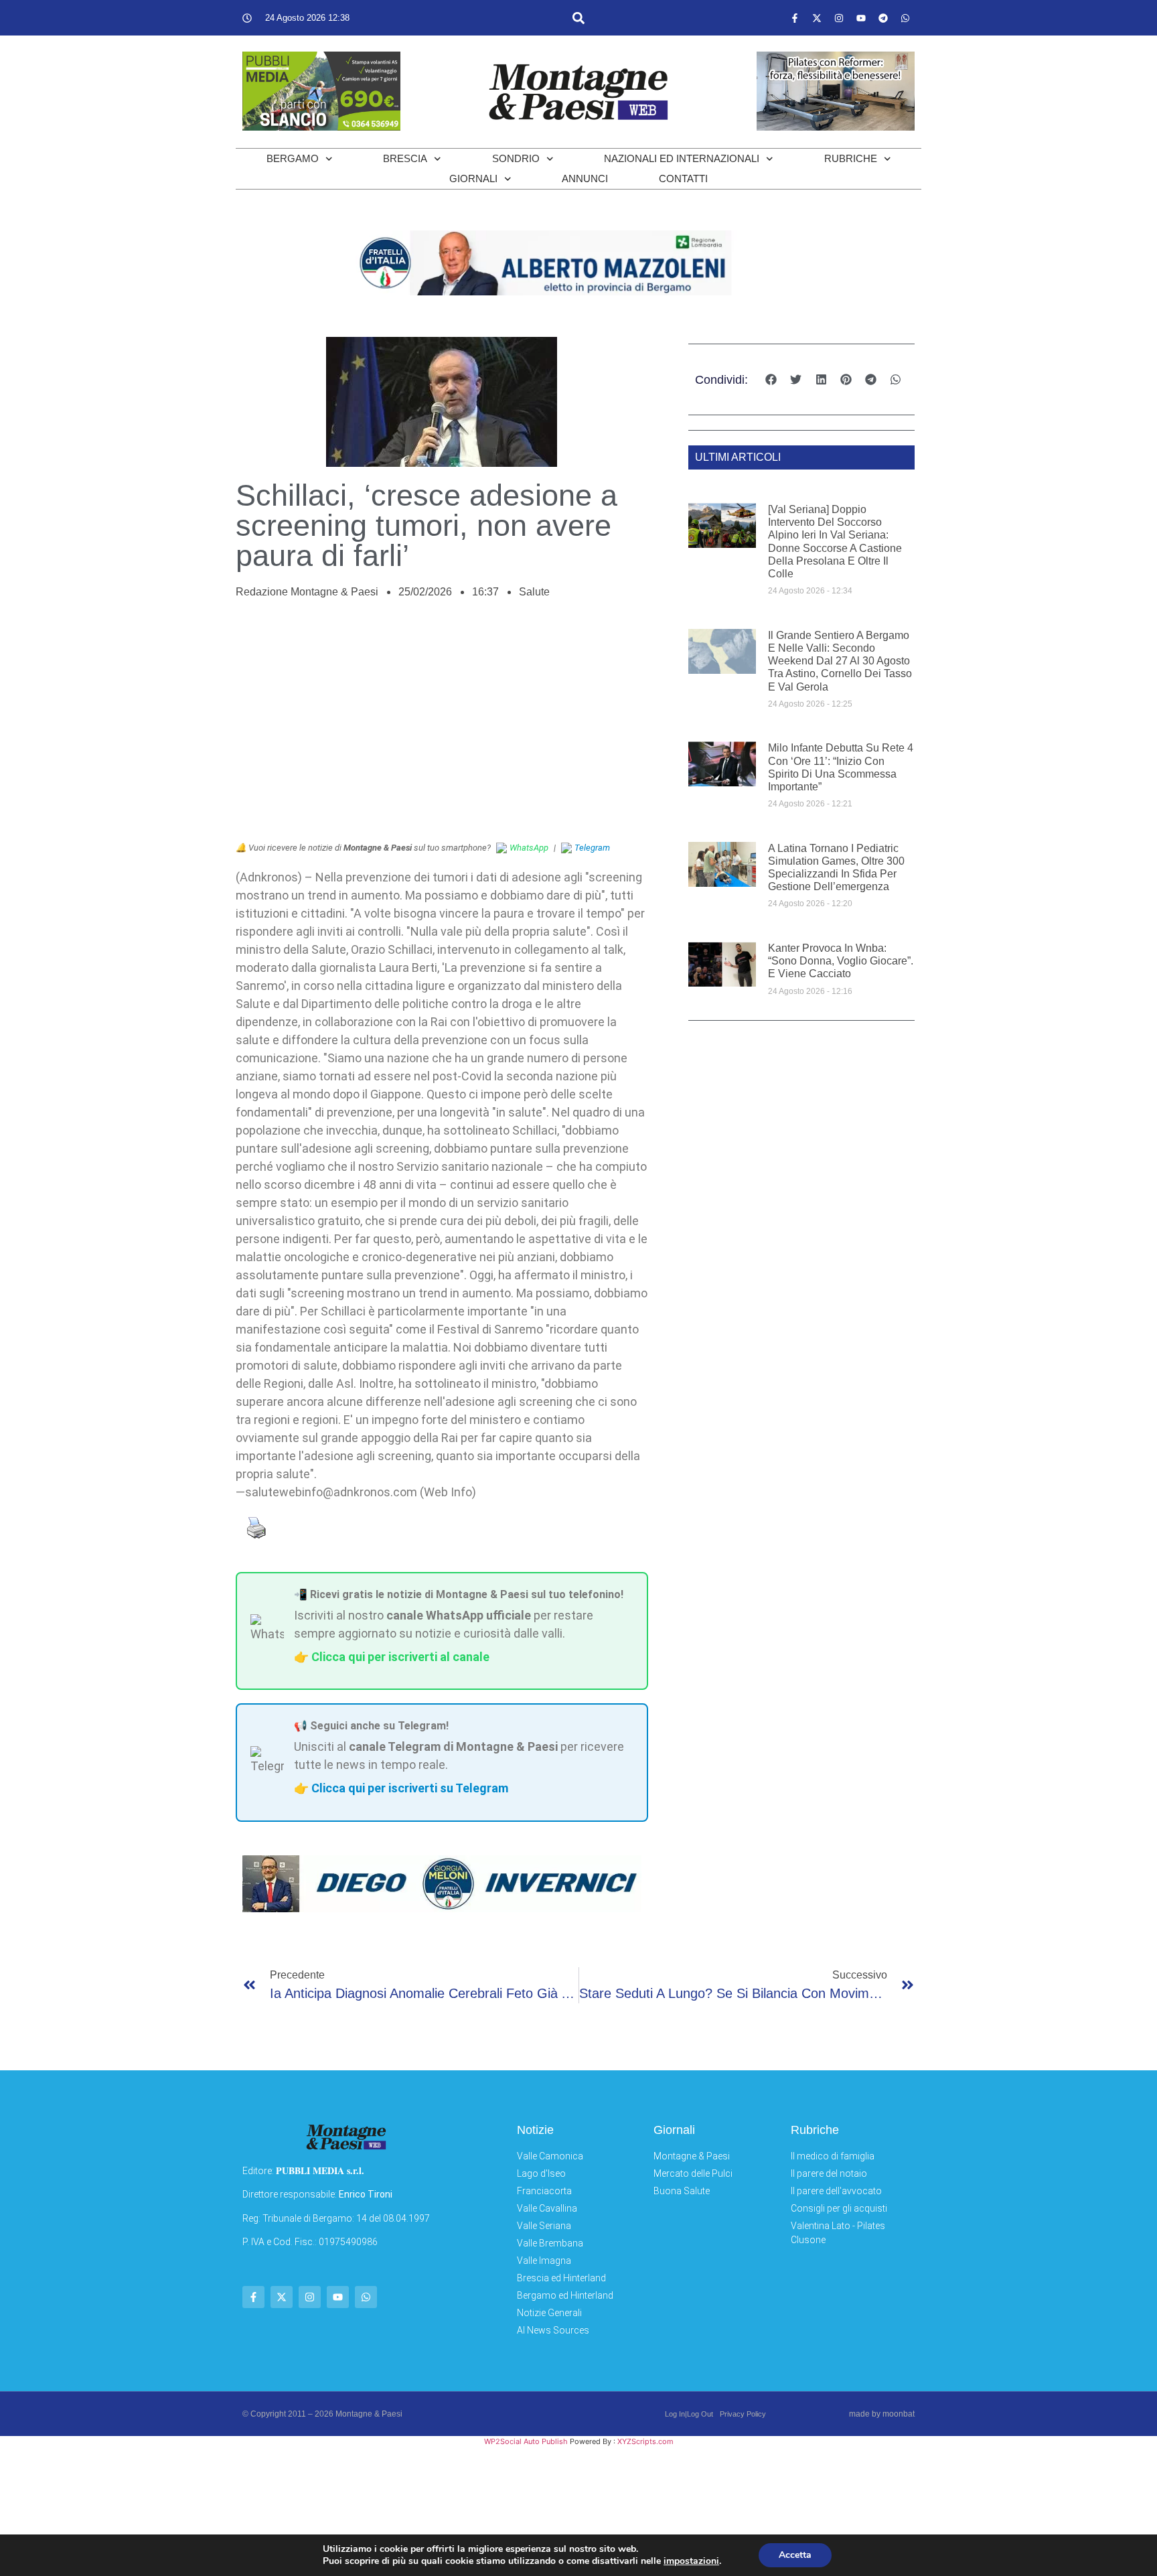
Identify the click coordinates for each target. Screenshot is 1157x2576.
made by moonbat (882, 2414)
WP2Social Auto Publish (526, 2441)
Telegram (592, 848)
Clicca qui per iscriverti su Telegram (410, 1788)
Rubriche (851, 158)
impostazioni (691, 2561)
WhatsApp (529, 848)
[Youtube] (861, 18)
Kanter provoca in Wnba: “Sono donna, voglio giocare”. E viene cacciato (841, 961)
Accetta (795, 2555)
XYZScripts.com (645, 2441)
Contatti (683, 178)
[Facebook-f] (795, 18)
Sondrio (516, 158)
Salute (534, 592)
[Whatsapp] (905, 18)
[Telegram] (883, 18)
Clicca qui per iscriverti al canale (400, 1657)
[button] (578, 18)
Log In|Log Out (689, 2414)
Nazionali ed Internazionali (682, 158)
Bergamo (293, 158)
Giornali (473, 178)
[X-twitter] (817, 18)
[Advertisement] (442, 727)
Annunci (585, 178)
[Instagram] (839, 18)
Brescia (405, 158)
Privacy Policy (743, 2414)
